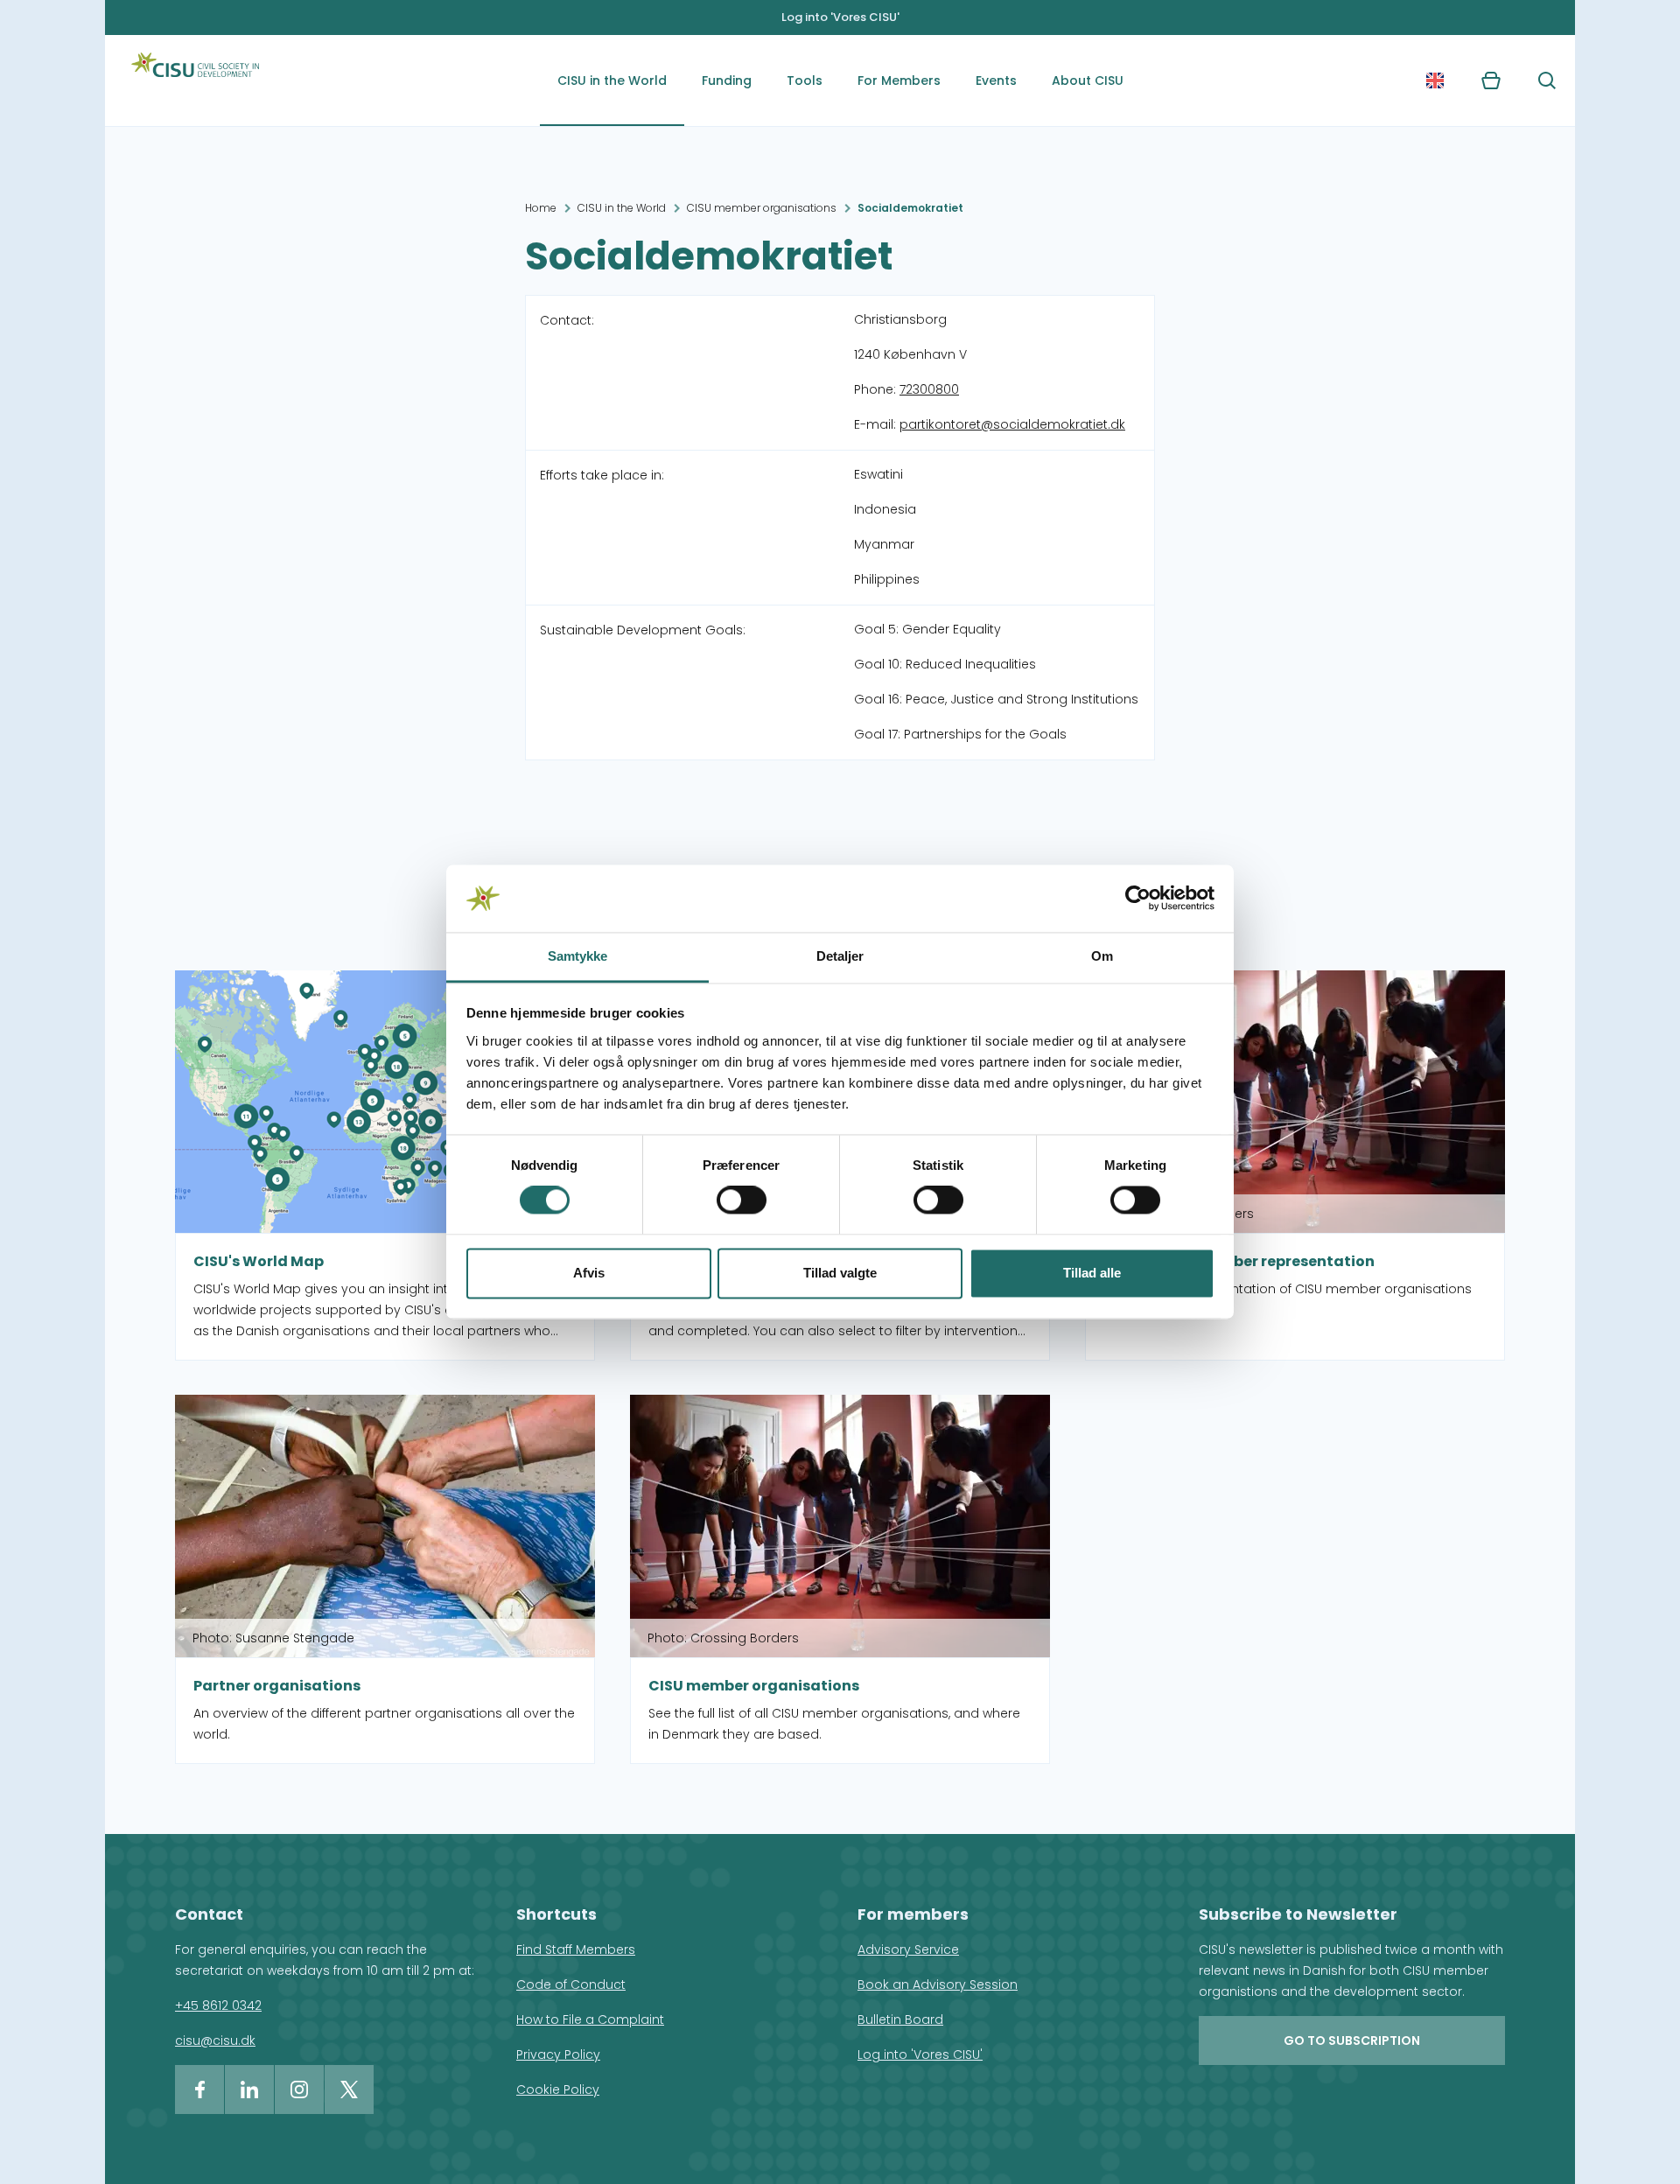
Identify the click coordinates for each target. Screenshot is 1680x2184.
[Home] (195, 80)
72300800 (929, 389)
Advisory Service (908, 1949)
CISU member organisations (762, 208)
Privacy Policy (558, 2054)
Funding (727, 80)
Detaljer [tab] (840, 956)
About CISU (1088, 80)
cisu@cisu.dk (215, 2040)
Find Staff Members (576, 1949)
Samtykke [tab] (578, 956)
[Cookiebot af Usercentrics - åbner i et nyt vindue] (1138, 899)
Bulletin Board (900, 2019)
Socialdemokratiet (910, 208)
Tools (805, 80)
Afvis (589, 1273)
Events (996, 80)
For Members (899, 80)
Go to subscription (1352, 2040)
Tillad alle (1092, 1273)
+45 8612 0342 (218, 2005)
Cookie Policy (558, 2089)
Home (541, 208)
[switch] (742, 1200)
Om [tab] (1102, 956)
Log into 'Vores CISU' (840, 17)
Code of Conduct (571, 1984)
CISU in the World (612, 80)
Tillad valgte (840, 1273)
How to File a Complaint (590, 2019)
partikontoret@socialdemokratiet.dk (1012, 424)
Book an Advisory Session (938, 1984)
